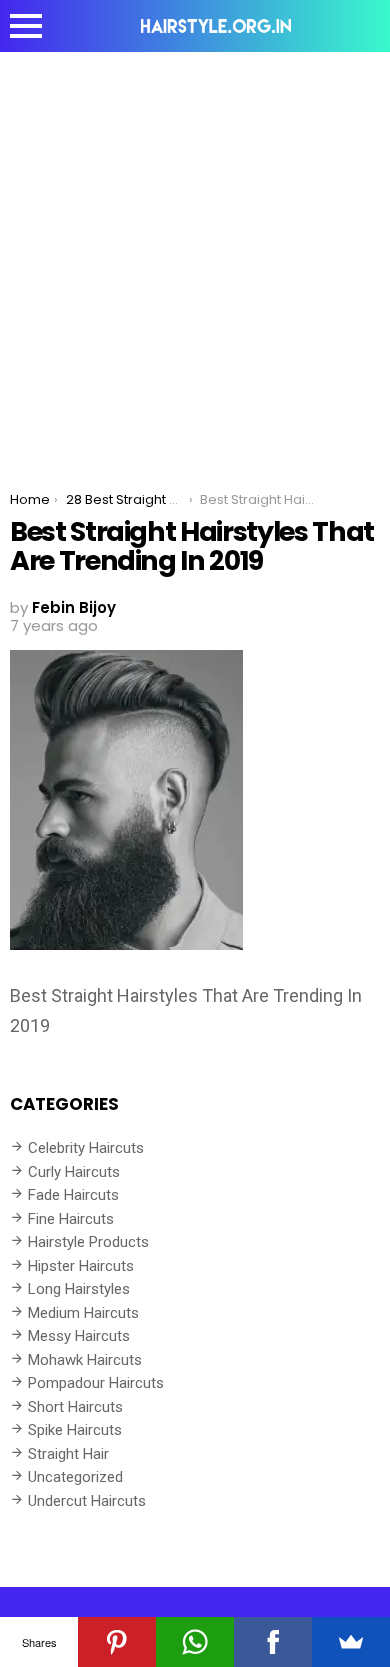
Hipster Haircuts (81, 1266)
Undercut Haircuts (87, 1501)
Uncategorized (75, 1477)
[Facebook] (273, 1642)
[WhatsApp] (195, 1642)
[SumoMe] (351, 1642)
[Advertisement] (195, 257)
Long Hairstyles (79, 1289)
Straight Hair (68, 1454)
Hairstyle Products (88, 1242)
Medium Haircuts (83, 1313)
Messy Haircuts (79, 1336)
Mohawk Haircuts (85, 1360)
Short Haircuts (75, 1407)
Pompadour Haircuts (96, 1383)
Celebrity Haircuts (86, 1148)
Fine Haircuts (71, 1219)
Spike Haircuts (75, 1430)
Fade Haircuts (73, 1195)
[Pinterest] (117, 1642)
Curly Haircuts (74, 1172)
